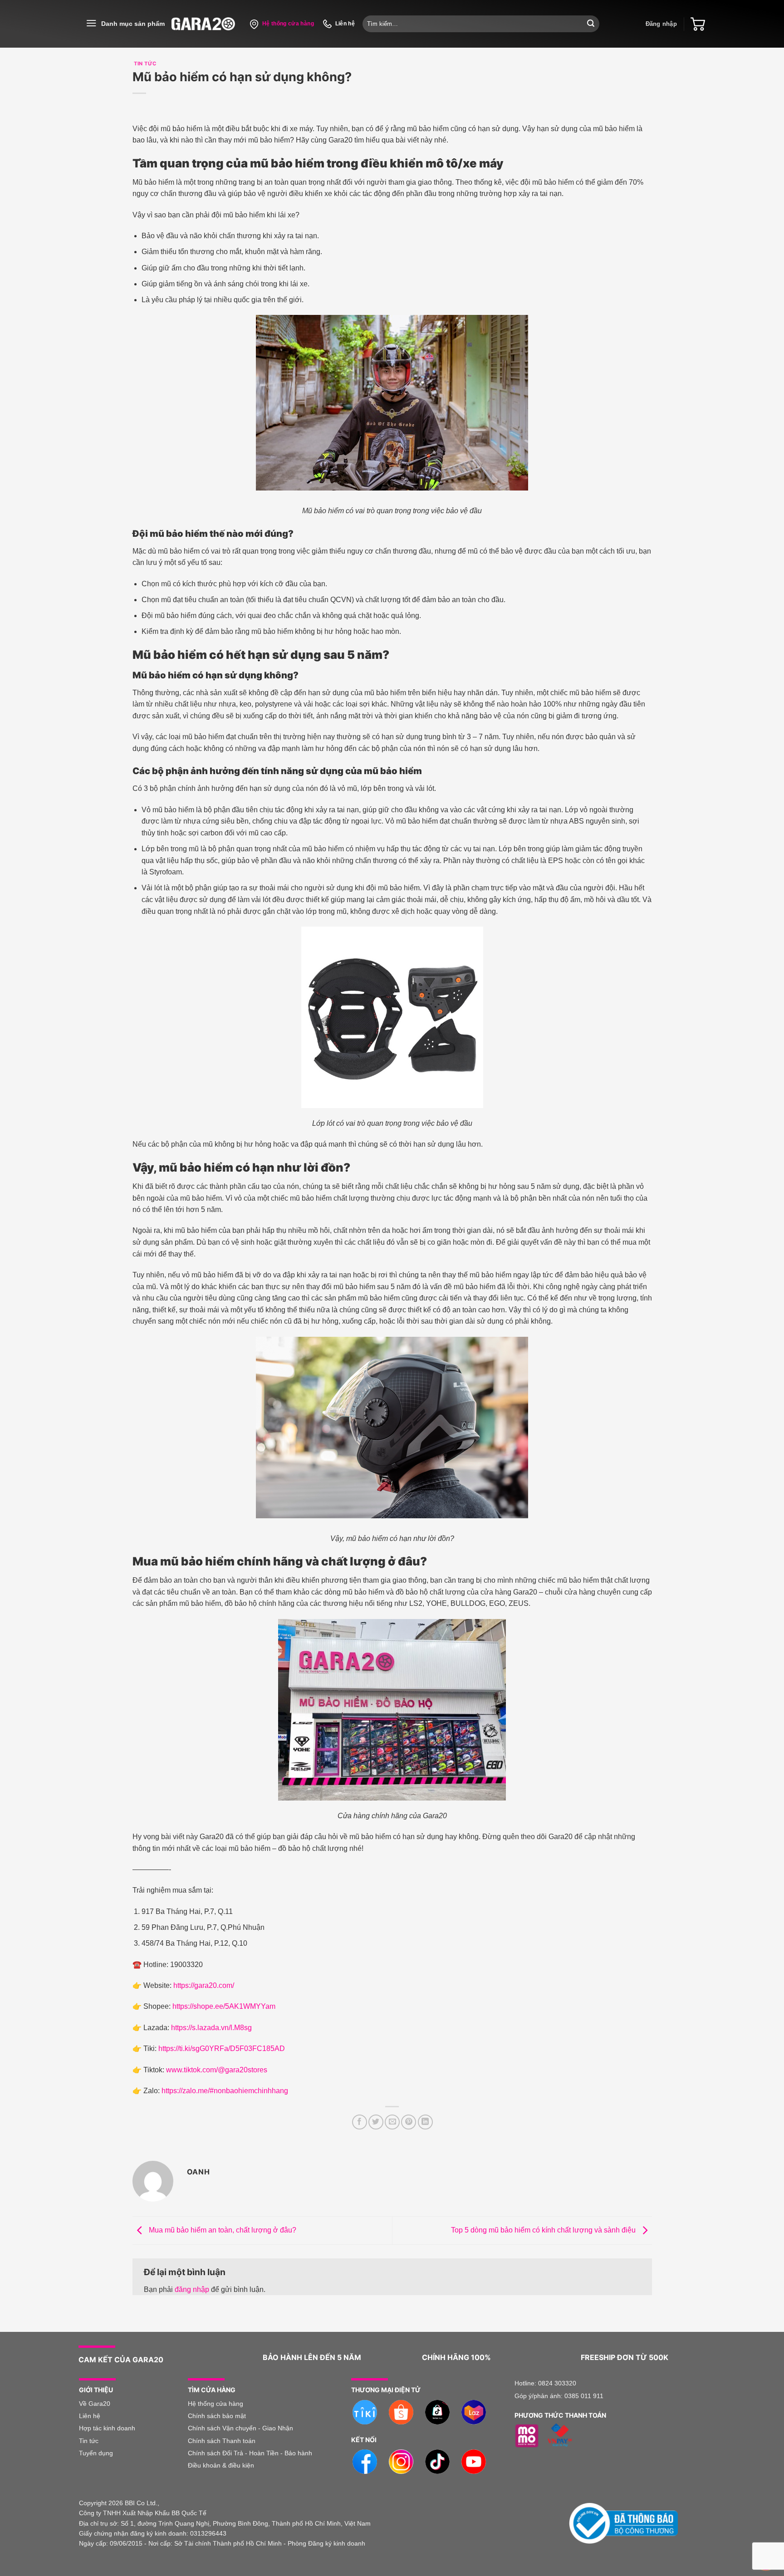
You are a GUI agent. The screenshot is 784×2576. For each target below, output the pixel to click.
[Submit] (591, 24)
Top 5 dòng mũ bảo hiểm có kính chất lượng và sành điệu (544, 2230)
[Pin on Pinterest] (409, 2122)
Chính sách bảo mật (217, 2416)
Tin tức (89, 2441)
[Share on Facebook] (360, 2122)
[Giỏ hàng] (698, 24)
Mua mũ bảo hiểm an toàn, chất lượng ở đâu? (222, 2230)
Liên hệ (91, 2416)
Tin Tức (145, 64)
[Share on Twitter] (376, 2122)
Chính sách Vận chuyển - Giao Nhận (240, 2428)
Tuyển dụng (96, 2453)
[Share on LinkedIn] (425, 2122)
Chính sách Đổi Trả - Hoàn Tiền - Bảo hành (250, 2453)
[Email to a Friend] (392, 2122)
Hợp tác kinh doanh (107, 2428)
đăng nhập (192, 2289)
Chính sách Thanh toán (222, 2441)
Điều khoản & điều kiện (221, 2465)
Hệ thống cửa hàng (216, 2404)
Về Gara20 (95, 2404)
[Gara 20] (203, 24)
